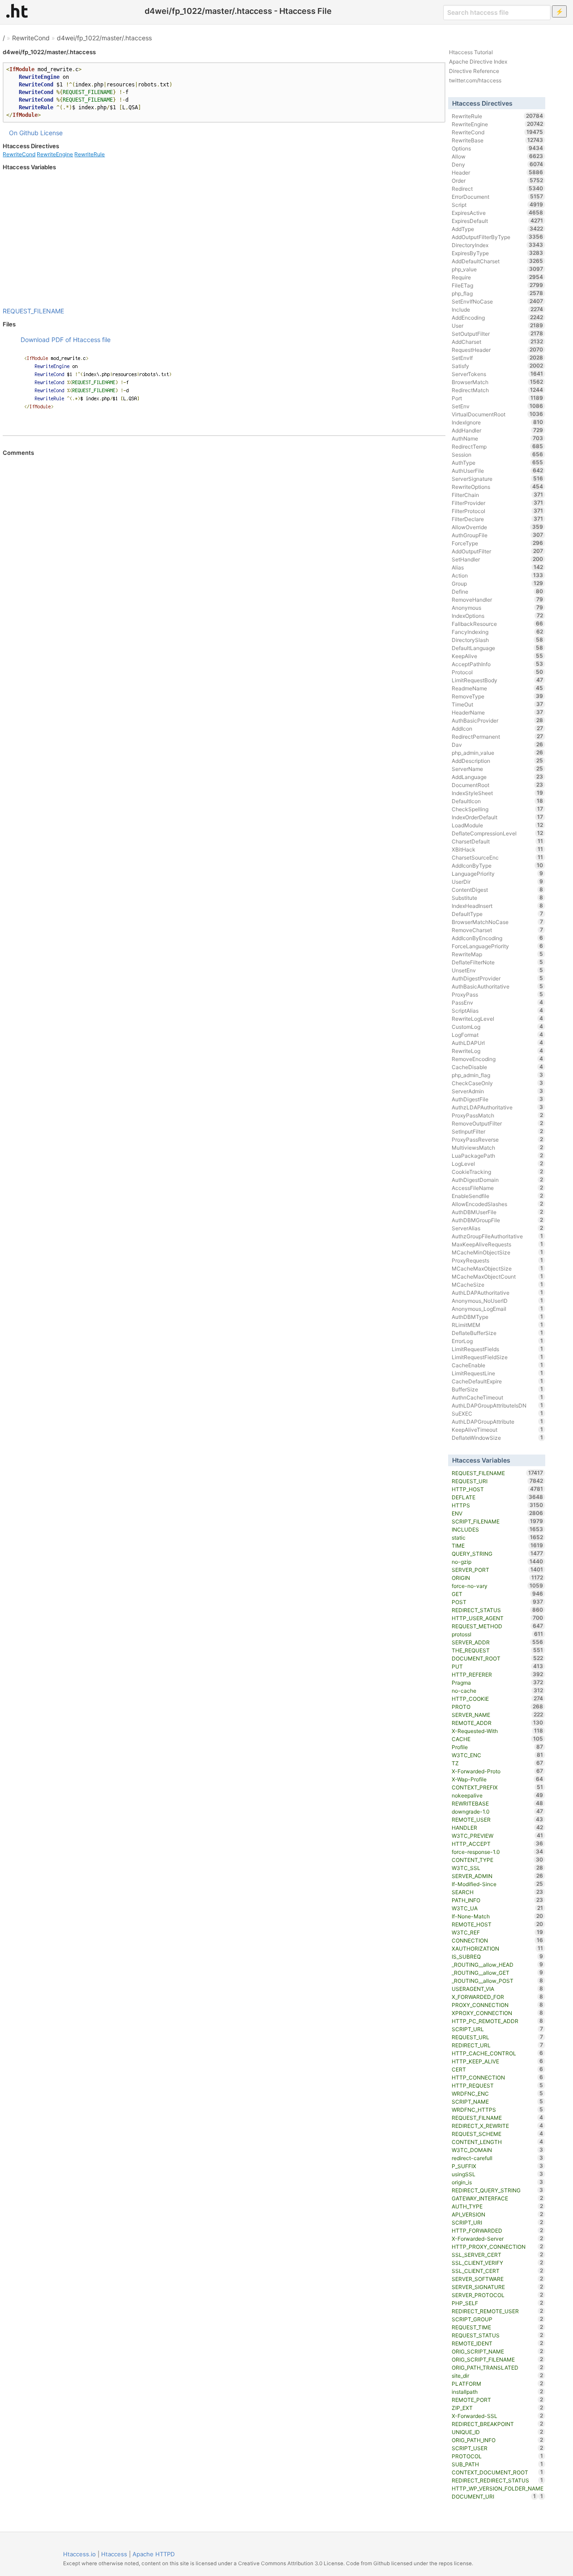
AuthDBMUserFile (498, 1212)
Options (498, 148)
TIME (498, 1545)
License (51, 133)
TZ (498, 1763)
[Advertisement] (224, 239)
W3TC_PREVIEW (498, 1836)
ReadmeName (498, 688)
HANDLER (498, 1827)
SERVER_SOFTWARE (498, 2279)
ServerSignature (498, 479)
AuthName (498, 438)
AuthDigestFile (498, 1099)
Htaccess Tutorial (471, 52)
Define (498, 591)
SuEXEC (498, 1413)
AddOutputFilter (498, 551)
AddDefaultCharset (498, 261)
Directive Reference (474, 71)
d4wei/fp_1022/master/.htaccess (104, 38)
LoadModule (498, 825)
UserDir (498, 881)
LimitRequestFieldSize (498, 1357)
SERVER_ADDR (498, 1642)
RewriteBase (498, 140)
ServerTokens (498, 374)
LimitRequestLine (498, 1373)
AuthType (498, 462)
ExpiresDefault (498, 221)
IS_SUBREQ (498, 1956)
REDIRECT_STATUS (498, 1610)
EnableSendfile (498, 1196)
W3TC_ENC (498, 1755)
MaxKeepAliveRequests (498, 1244)
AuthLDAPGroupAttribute (498, 1421)
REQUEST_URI (498, 1481)
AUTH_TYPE (498, 2206)
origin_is (498, 2182)
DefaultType (498, 914)
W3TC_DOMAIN (498, 2150)
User (498, 325)
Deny (498, 164)
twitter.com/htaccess (475, 80)
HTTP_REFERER (498, 1674)
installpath (498, 2392)
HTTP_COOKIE (498, 1699)
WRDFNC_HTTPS (498, 2110)
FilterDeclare (498, 519)
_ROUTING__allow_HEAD (498, 1964)
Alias (498, 567)
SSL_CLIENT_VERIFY (498, 2263)
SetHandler (498, 559)
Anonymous (498, 608)
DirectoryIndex (498, 245)
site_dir (498, 2375)
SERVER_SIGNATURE (498, 2287)
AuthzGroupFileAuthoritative (498, 1236)
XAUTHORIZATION (498, 1948)
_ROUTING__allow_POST (498, 1981)
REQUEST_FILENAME (33, 311)
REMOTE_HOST (498, 1924)
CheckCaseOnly (498, 1083)
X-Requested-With (498, 1731)
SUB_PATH (498, 2464)
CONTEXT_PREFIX (498, 1787)
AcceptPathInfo (498, 664)
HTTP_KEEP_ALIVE (498, 2061)
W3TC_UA (498, 1908)
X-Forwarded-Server (498, 2238)
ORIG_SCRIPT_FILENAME (498, 2359)
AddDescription (498, 761)
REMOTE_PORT (498, 2400)
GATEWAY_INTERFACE (498, 2198)
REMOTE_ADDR (498, 1723)
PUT (498, 1666)
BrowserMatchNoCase (498, 922)
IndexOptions (498, 616)
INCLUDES (498, 1529)
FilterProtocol (498, 511)
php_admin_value (498, 753)
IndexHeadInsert (498, 906)
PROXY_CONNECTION (498, 2005)
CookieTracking (498, 1172)
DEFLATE (498, 1497)
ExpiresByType (498, 253)
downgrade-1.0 (498, 1811)
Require (498, 277)
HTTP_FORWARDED (498, 2230)
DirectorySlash (498, 640)
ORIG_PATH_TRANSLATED (498, 2367)
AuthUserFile (498, 471)
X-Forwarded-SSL (498, 2416)
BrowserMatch (498, 382)
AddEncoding (498, 317)
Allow (498, 156)
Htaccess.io (79, 2554)
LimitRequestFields (498, 1349)
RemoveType (498, 696)
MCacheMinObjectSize (498, 1252)
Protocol (498, 672)
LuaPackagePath (498, 1155)
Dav (498, 745)
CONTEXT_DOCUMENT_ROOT (498, 2472)
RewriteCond (31, 38)
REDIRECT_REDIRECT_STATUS (498, 2480)
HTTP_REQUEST (498, 2085)
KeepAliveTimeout (498, 1429)
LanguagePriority (498, 873)
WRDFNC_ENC (498, 2093)
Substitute (498, 898)
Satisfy (498, 366)
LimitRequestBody (498, 680)
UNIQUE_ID (498, 2432)
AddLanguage (498, 777)
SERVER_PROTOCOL (498, 2295)
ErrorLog (498, 1341)
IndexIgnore (498, 422)
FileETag (498, 285)
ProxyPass (498, 994)
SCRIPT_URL (498, 2029)
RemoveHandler (498, 599)
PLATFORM (498, 2383)
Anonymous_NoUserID (498, 1301)
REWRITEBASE (498, 1803)
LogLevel (498, 1164)
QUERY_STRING (498, 1553)
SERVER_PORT (498, 1570)
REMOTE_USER (498, 1819)
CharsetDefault (498, 841)
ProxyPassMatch (498, 1115)
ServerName (498, 769)
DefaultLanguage (498, 648)
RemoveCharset (498, 930)
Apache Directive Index (478, 62)
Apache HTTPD (154, 2554)
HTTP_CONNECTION (498, 2077)
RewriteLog (498, 1051)
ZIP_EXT (498, 2408)
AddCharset (498, 342)
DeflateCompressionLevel (498, 833)
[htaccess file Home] (17, 11)
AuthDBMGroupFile (498, 1220)
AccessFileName (498, 1188)
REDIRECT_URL (498, 2045)
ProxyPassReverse (498, 1139)
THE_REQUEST (498, 1650)
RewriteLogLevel (498, 1018)
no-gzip (498, 1562)
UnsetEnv (498, 970)
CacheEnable (498, 1365)
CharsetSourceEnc (498, 857)
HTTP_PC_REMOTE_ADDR (498, 2021)
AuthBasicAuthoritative (498, 986)
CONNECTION (498, 1940)
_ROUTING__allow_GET (498, 1973)
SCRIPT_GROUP (498, 2319)
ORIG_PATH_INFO (498, 2440)
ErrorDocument (498, 197)
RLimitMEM (498, 1325)
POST (498, 1602)
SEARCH (498, 1892)
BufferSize (498, 1389)
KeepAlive (498, 656)
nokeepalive (498, 1795)
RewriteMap (498, 954)
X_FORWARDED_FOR (498, 1997)
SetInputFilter (498, 1131)
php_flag (498, 293)
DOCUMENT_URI (494, 2496)
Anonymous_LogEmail (498, 1309)
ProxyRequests (498, 1260)
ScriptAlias (498, 1010)
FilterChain (498, 495)
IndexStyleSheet (498, 793)
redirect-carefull (498, 2158)
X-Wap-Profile (498, 1779)
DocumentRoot (498, 785)
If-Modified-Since (498, 1884)
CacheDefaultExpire (498, 1381)
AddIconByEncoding (498, 938)
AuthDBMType (498, 1317)
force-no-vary (498, 1586)
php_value (498, 269)
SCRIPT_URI (498, 2222)
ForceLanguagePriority (498, 946)
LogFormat (498, 1035)
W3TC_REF (498, 1932)
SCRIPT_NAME (498, 2101)
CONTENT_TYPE (498, 1860)
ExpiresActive (498, 213)
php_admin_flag (498, 1075)
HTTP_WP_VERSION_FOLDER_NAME (498, 2489)
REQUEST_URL (498, 2037)
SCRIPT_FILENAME (498, 1521)
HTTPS (498, 1505)
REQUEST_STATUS (498, 2335)
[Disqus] (224, 579)
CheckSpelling (498, 809)
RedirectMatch (498, 390)
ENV (498, 1513)
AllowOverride (498, 527)
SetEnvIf (498, 358)
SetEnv (498, 406)
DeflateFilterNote (498, 962)
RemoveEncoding (498, 1059)
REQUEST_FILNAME (498, 2118)
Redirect (498, 188)
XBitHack (498, 849)
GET (498, 1594)
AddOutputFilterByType (498, 237)
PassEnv (498, 1002)
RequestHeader (498, 350)
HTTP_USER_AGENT (498, 1618)
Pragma (498, 1682)
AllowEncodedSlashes (498, 1204)
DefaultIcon (498, 801)
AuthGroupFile (498, 535)
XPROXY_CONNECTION (498, 2013)
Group (498, 583)
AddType (498, 229)
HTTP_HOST (498, 1489)
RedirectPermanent (498, 736)
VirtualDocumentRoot (498, 414)
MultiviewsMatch (498, 1147)
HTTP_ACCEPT (498, 1844)
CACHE (498, 1739)
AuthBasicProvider (498, 720)
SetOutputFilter (498, 334)
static (498, 1537)
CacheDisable (498, 1067)
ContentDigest (498, 890)
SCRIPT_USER (498, 2448)
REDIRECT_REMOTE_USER (498, 2311)
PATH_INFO (498, 1900)
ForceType (498, 543)
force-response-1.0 (498, 1852)
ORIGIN (498, 1578)
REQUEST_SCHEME (498, 2134)
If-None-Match (498, 1916)
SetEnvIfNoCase (498, 301)
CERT (498, 2069)
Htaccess (114, 2554)
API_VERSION (498, 2214)
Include (498, 309)
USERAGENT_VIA (498, 1989)
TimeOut (498, 704)
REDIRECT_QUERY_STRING (498, 2190)
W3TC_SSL (498, 1868)
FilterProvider (498, 503)
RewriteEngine (55, 154)
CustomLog (498, 1027)
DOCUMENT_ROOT (498, 1658)
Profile (498, 1747)
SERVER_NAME (498, 1715)
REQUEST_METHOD (498, 1626)
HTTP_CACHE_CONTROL (498, 2053)
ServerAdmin (498, 1091)
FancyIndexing (498, 632)
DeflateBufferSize (498, 1333)
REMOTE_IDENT (498, 2343)
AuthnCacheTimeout (498, 1397)
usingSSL (498, 2174)
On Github (24, 133)
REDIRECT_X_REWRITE (498, 2126)
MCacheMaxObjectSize (498, 1268)
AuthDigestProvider (498, 978)
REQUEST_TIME (498, 2327)
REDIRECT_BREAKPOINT (498, 2424)
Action (498, 575)
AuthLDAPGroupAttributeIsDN (498, 1405)
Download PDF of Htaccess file (66, 340)
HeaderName (498, 712)
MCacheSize (498, 1284)
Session (498, 454)
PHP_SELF (498, 2303)
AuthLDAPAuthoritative (498, 1292)
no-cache (498, 1690)
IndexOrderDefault (498, 817)
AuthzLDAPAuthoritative (498, 1107)
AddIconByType (498, 865)
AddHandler (498, 430)
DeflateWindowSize (498, 1438)
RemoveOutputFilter (498, 1123)
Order (498, 180)
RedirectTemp (498, 446)
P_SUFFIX (498, 2166)
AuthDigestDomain (498, 1180)
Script (498, 205)
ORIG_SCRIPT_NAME (498, 2351)
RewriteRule (90, 154)
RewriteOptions (498, 487)
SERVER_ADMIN (498, 1876)
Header (498, 172)
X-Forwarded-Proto (498, 1771)
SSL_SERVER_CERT (498, 2255)
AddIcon (498, 728)
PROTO (498, 1707)
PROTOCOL (498, 2456)
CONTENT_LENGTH (498, 2142)
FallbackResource (498, 624)
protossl (498, 1634)
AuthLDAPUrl (498, 1043)
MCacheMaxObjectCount (498, 1276)
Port (498, 398)
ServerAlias (498, 1228)
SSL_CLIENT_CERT (498, 2271)
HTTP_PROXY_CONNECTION (498, 2247)
